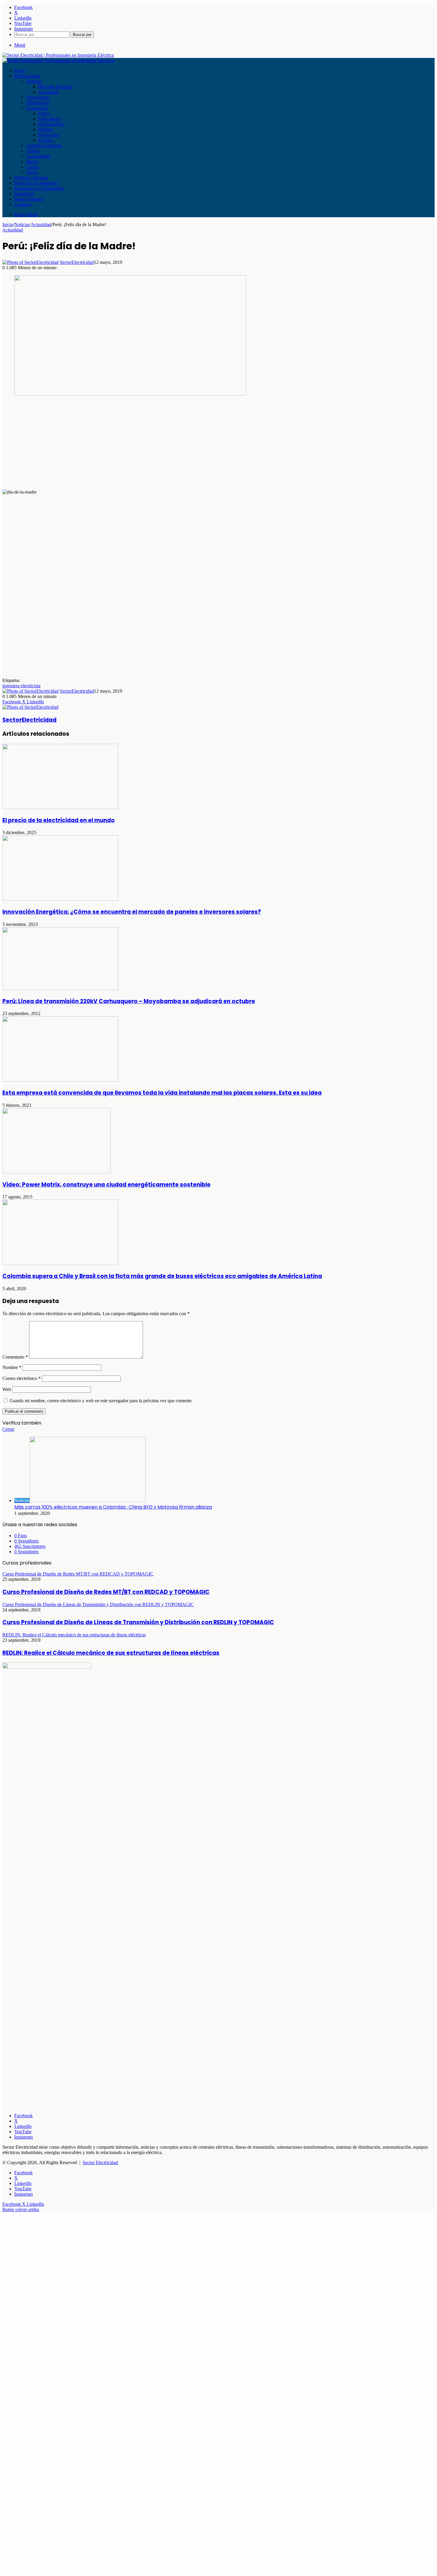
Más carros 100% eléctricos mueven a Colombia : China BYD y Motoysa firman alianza (113, 1507)
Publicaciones (27, 76)
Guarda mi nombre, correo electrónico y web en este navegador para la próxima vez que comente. (101, 1401)
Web (7, 1389)
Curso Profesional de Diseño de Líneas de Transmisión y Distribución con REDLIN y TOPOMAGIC (138, 1622)
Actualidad (48, 92)
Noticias (34, 81)
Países (32, 172)
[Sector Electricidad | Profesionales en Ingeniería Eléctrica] (58, 55)
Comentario (15, 1357)
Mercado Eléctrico (55, 87)
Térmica (46, 140)
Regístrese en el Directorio (39, 188)
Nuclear (45, 129)
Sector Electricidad (100, 2163)
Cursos (33, 167)
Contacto (23, 204)
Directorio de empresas (36, 183)
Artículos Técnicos (44, 145)
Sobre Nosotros (29, 199)
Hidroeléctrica (51, 124)
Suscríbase (24, 194)
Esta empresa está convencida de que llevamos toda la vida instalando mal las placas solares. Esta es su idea (162, 1093)
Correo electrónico (22, 1378)
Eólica (44, 113)
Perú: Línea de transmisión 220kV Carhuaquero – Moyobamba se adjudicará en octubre (129, 1001)
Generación (37, 108)
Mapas (32, 162)
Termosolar (49, 135)
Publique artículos (31, 178)
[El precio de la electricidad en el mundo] (60, 808)
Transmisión (38, 97)
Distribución (38, 103)
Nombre (12, 1367)
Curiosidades (38, 156)
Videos (33, 151)
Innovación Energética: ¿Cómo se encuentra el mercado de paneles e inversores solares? (132, 912)
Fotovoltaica (50, 119)
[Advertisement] (181, 443)
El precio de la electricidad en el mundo (59, 820)
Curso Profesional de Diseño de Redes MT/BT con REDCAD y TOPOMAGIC (106, 1592)
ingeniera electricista (21, 686)
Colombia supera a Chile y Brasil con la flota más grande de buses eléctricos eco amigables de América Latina (162, 1276)
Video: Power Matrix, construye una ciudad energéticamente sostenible (106, 1185)
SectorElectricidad (77, 262)
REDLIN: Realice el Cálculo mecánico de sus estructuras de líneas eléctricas (111, 1653)
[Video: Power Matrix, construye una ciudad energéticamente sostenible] (56, 1172)
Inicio (20, 71)
